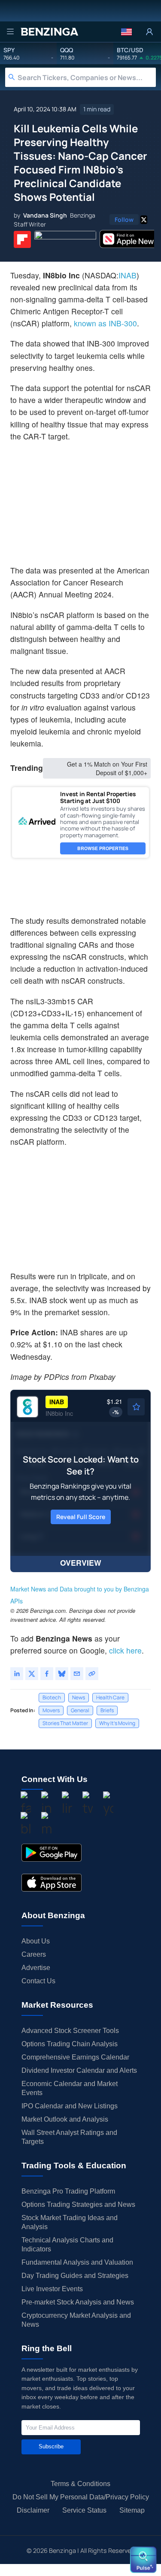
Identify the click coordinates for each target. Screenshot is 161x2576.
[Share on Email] (77, 1674)
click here (125, 1650)
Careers (34, 1954)
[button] (126, 32)
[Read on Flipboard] (22, 239)
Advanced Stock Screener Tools (70, 2031)
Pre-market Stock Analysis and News (78, 2302)
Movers (51, 1710)
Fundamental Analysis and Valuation (77, 2262)
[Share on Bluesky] (62, 1674)
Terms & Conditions (80, 2484)
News (79, 1697)
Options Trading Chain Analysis (70, 2044)
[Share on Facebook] (47, 1674)
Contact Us (38, 1981)
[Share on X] (32, 1674)
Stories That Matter (65, 1723)
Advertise (36, 1968)
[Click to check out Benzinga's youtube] (108, 1804)
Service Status (84, 2510)
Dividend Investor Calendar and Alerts (79, 2070)
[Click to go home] (49, 32)
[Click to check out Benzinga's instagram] (46, 1804)
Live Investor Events (52, 2289)
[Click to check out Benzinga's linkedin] (67, 1804)
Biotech (52, 1697)
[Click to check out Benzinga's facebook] (26, 1804)
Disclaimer (33, 2510)
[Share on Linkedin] (17, 1674)
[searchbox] (87, 77)
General (80, 1710)
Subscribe (51, 2446)
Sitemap (132, 2510)
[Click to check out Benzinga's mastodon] (46, 1825)
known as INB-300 (105, 323)
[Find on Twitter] (144, 220)
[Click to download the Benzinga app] (52, 1853)
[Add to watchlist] (136, 1407)
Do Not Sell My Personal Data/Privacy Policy (81, 2497)
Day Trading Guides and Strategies (75, 2276)
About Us (36, 1941)
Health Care (110, 1697)
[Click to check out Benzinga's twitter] (88, 1804)
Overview (81, 1563)
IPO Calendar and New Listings (70, 2106)
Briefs (107, 1710)
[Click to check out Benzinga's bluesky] (26, 1825)
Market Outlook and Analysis (65, 2119)
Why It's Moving (117, 1723)
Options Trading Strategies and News (78, 2204)
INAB (128, 275)
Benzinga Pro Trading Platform (68, 2191)
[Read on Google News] (65, 239)
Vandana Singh (45, 215)
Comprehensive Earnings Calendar (75, 2057)
